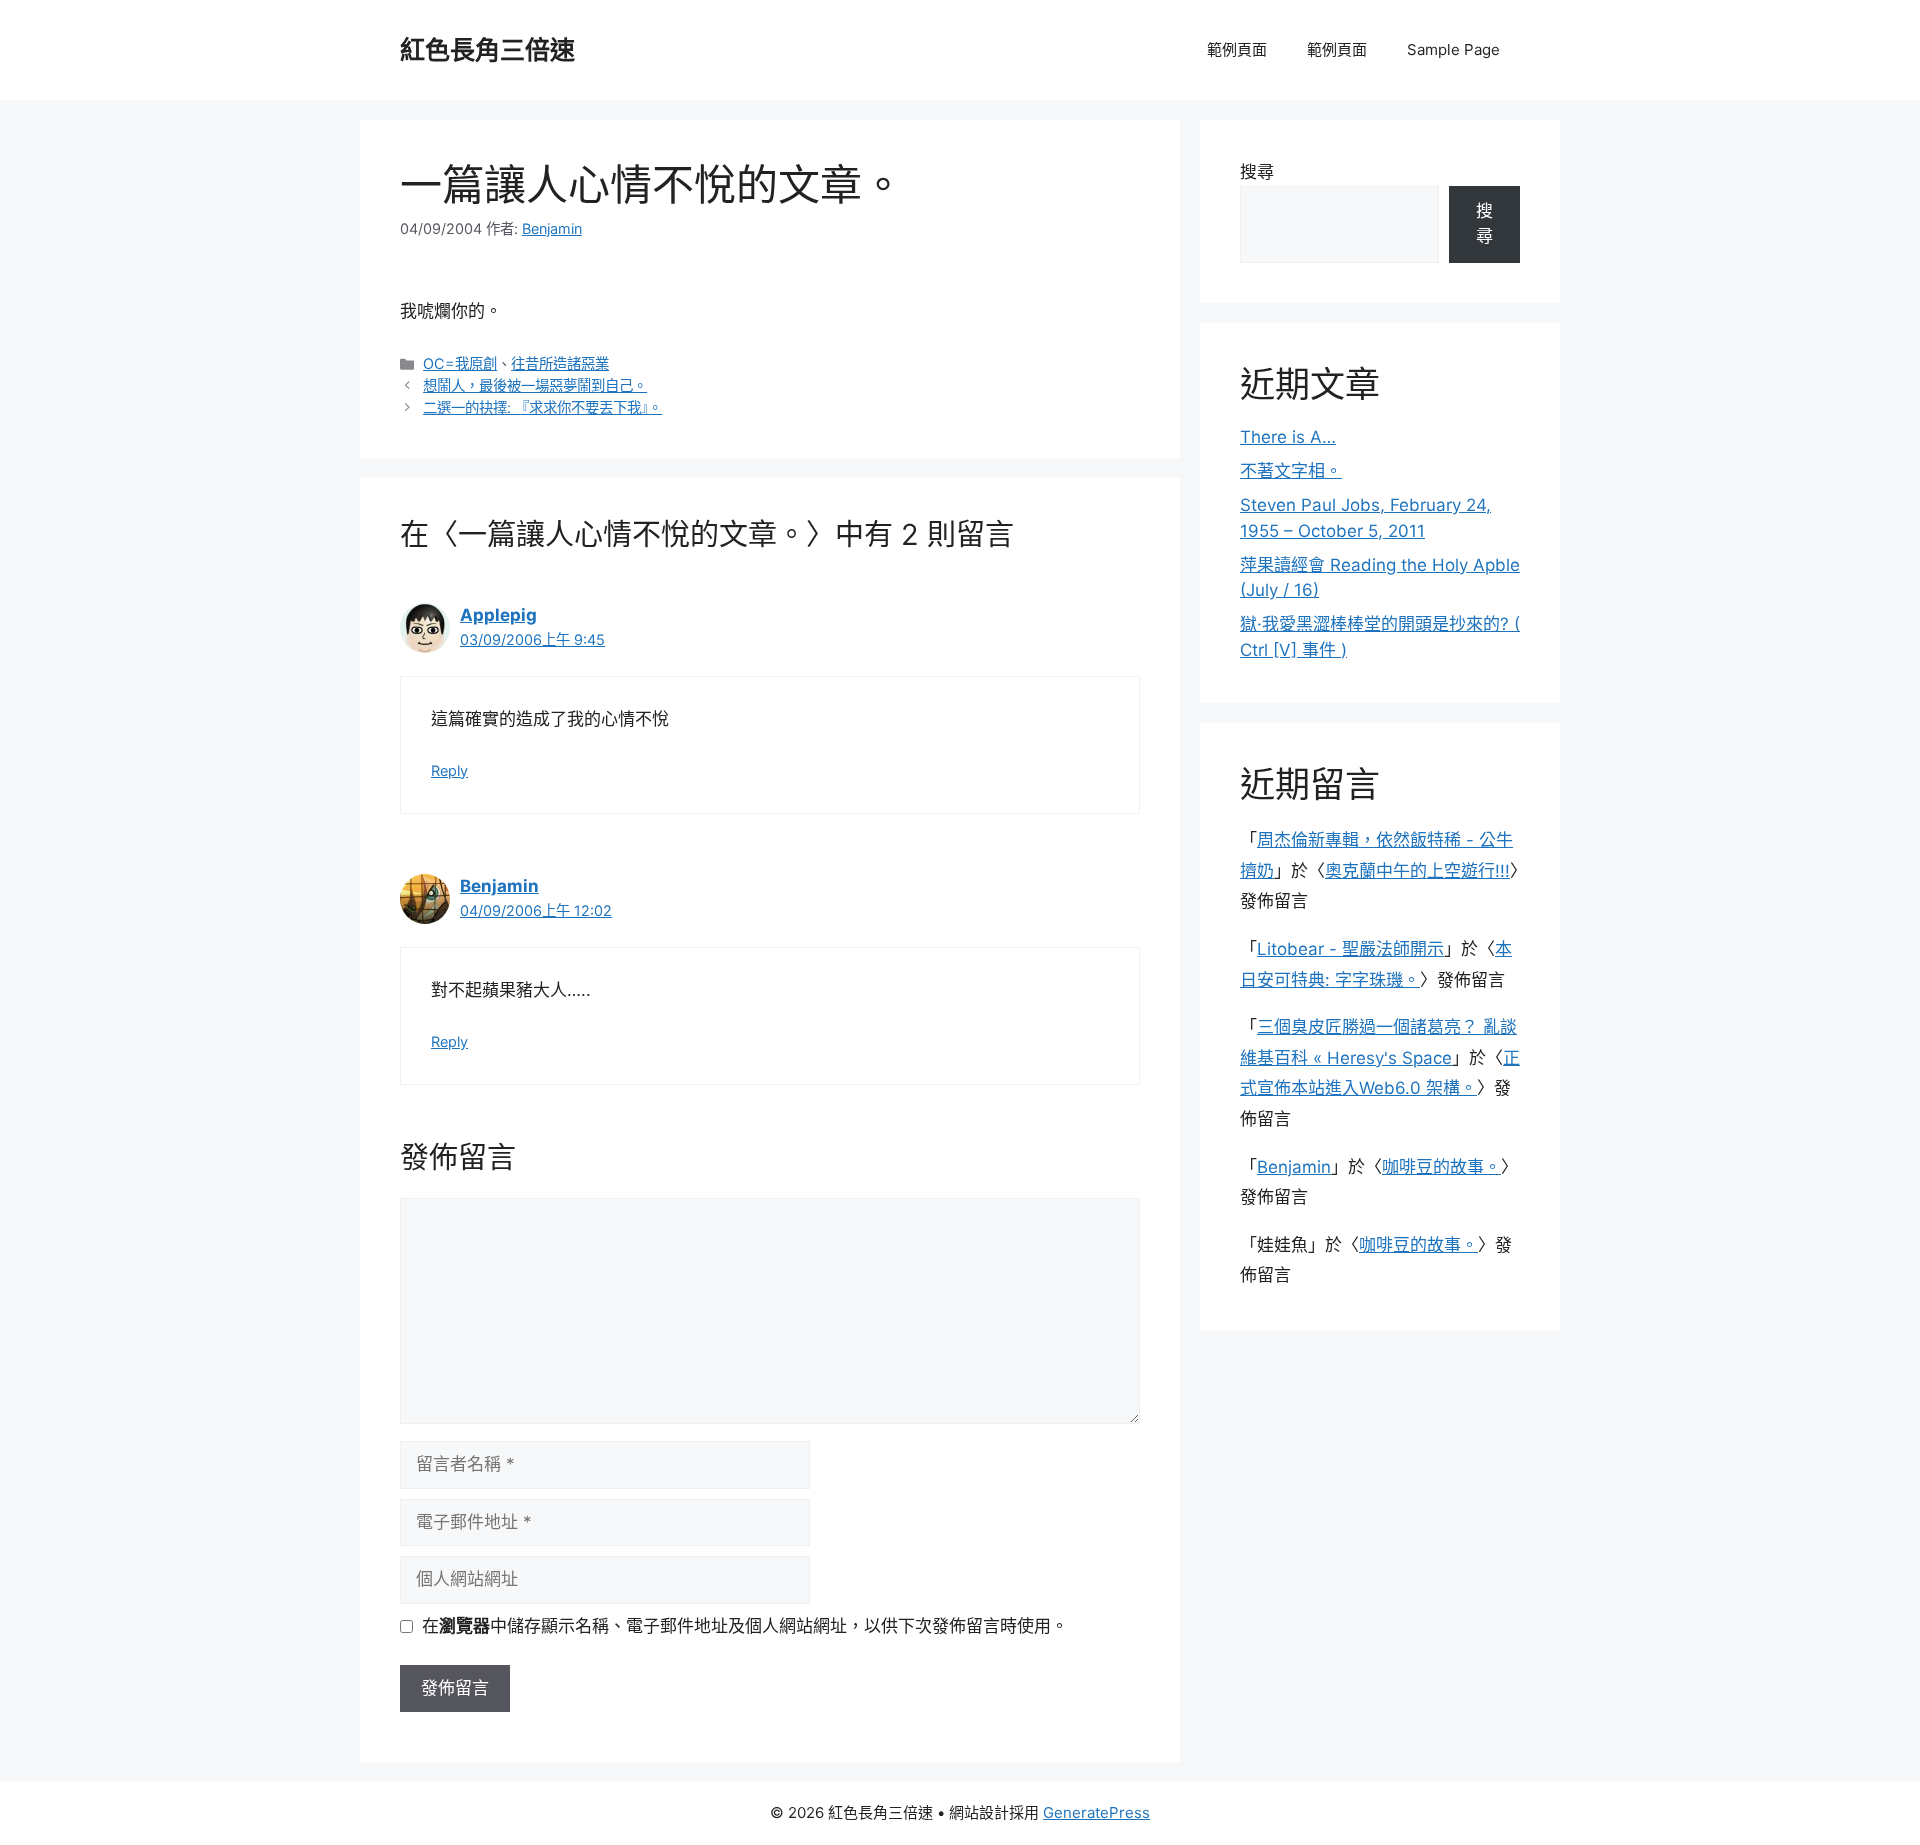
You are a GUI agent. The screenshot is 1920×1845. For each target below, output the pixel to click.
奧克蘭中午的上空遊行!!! (1417, 871)
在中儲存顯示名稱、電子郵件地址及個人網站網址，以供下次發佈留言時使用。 (745, 1626)
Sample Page (1453, 49)
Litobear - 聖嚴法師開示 (1350, 949)
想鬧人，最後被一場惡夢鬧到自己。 (535, 385)
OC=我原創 (460, 363)
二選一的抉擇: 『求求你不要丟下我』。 (542, 407)
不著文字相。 (1291, 471)
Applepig (498, 615)
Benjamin (499, 886)
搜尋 (1257, 172)
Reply (449, 770)
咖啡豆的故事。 (1441, 1167)
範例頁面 (1237, 49)
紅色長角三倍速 (487, 50)
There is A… (1288, 437)
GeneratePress (1096, 1812)
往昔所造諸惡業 (560, 363)
